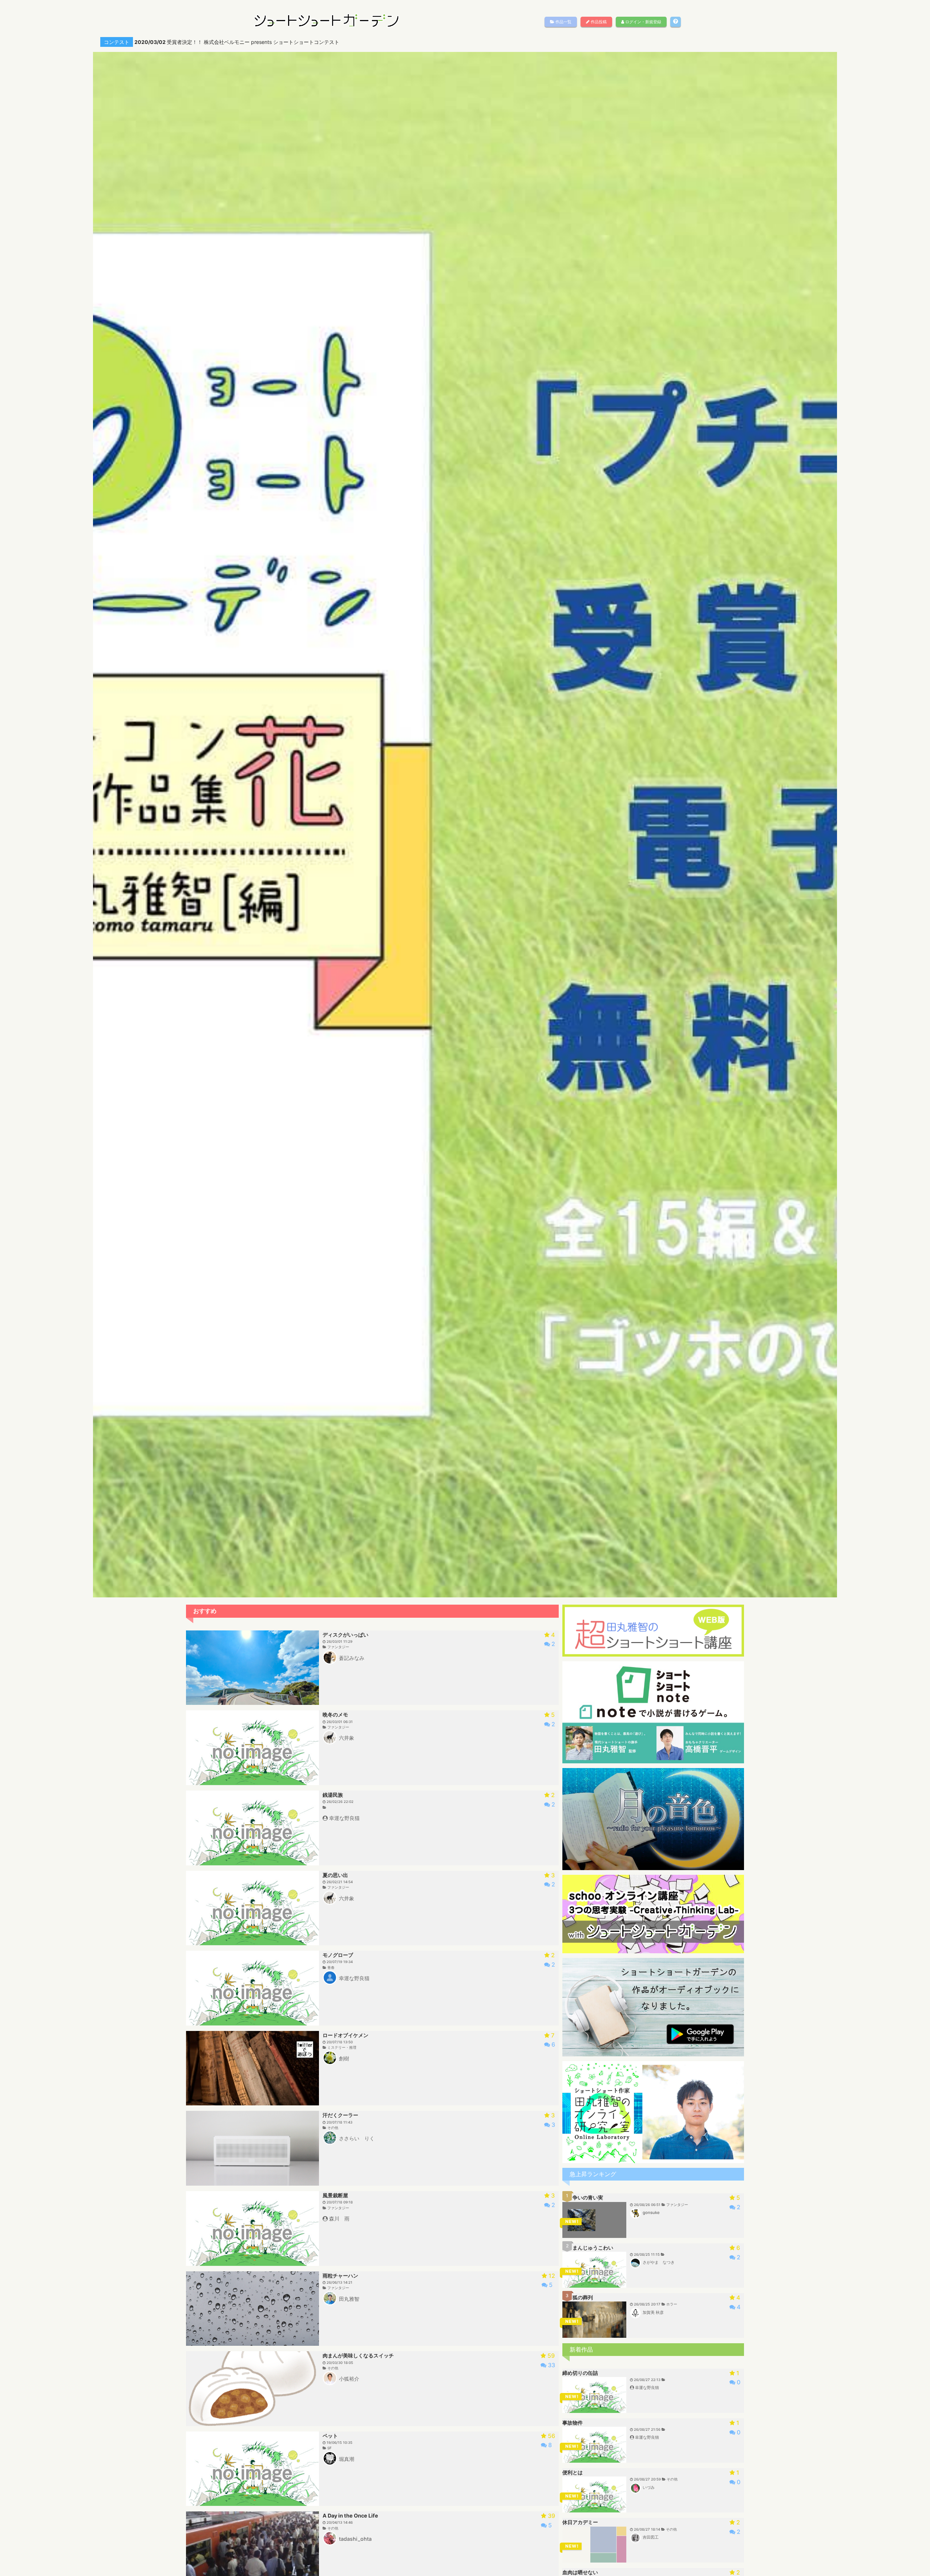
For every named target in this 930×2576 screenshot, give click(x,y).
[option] (469, 42)
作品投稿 (598, 22)
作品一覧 (563, 22)
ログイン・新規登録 (643, 22)
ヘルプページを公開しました (173, 42)
